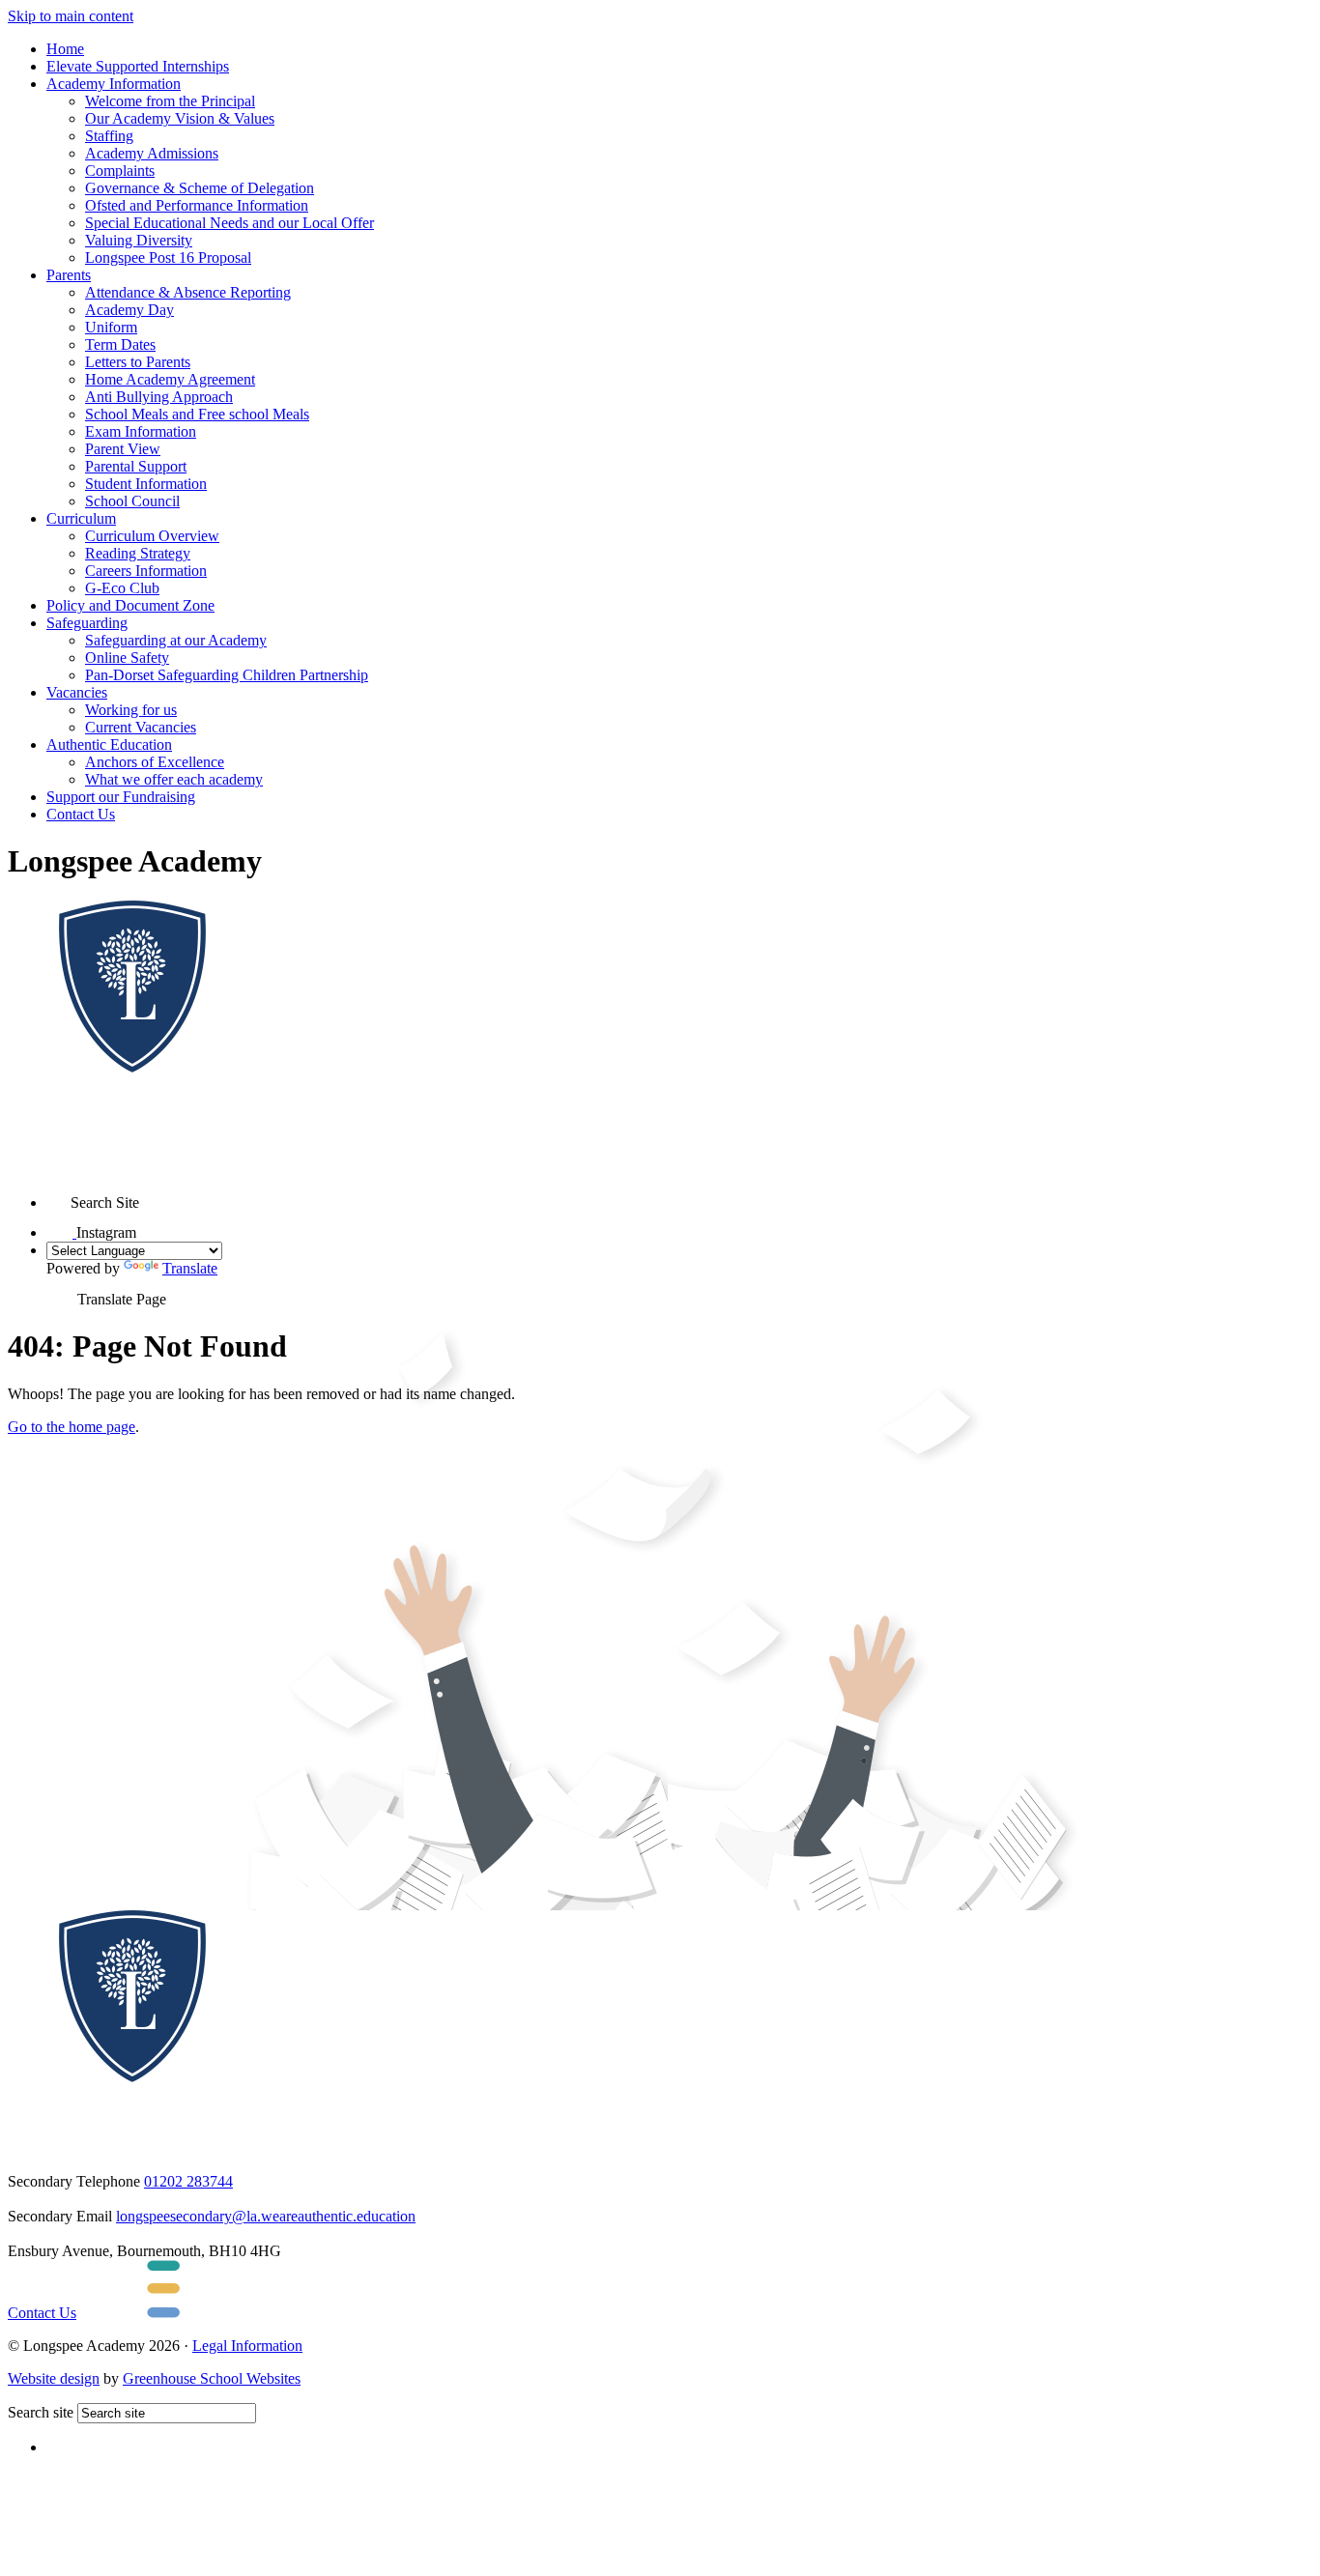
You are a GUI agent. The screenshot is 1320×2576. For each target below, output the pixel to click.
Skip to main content (71, 16)
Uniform (111, 327)
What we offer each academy (174, 779)
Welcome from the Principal (170, 101)
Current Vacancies (141, 727)
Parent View (123, 449)
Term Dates (120, 344)
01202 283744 (188, 2181)
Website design (54, 2378)
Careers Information (146, 571)
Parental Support (136, 466)
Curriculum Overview (152, 536)
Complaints (120, 171)
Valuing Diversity (139, 240)
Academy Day (129, 310)
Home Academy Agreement (170, 379)
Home (65, 49)
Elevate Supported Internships (138, 66)
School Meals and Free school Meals (197, 414)
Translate (190, 1268)
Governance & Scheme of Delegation (200, 188)
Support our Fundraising (121, 797)
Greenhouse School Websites (212, 2378)
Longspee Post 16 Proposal (168, 258)
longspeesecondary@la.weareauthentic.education (266, 2216)
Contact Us (81, 814)
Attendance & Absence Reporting (188, 292)
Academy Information (114, 84)
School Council (132, 501)
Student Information (146, 484)
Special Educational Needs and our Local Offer (230, 223)
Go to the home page (72, 1427)
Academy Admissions (152, 153)
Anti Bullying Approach (159, 397)
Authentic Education (109, 744)
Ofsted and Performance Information (197, 205)
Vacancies (77, 692)
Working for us (131, 710)
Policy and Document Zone (130, 605)
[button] (58, 1196)
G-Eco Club (122, 588)
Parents (69, 275)
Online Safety (127, 658)
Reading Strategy (138, 553)
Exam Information (141, 431)
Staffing (109, 136)
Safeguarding (87, 623)
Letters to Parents (138, 362)
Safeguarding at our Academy (176, 640)
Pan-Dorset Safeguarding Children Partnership (227, 675)
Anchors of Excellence (155, 762)
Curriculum (81, 518)
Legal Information (247, 2346)
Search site (41, 2412)
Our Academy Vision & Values (180, 118)
